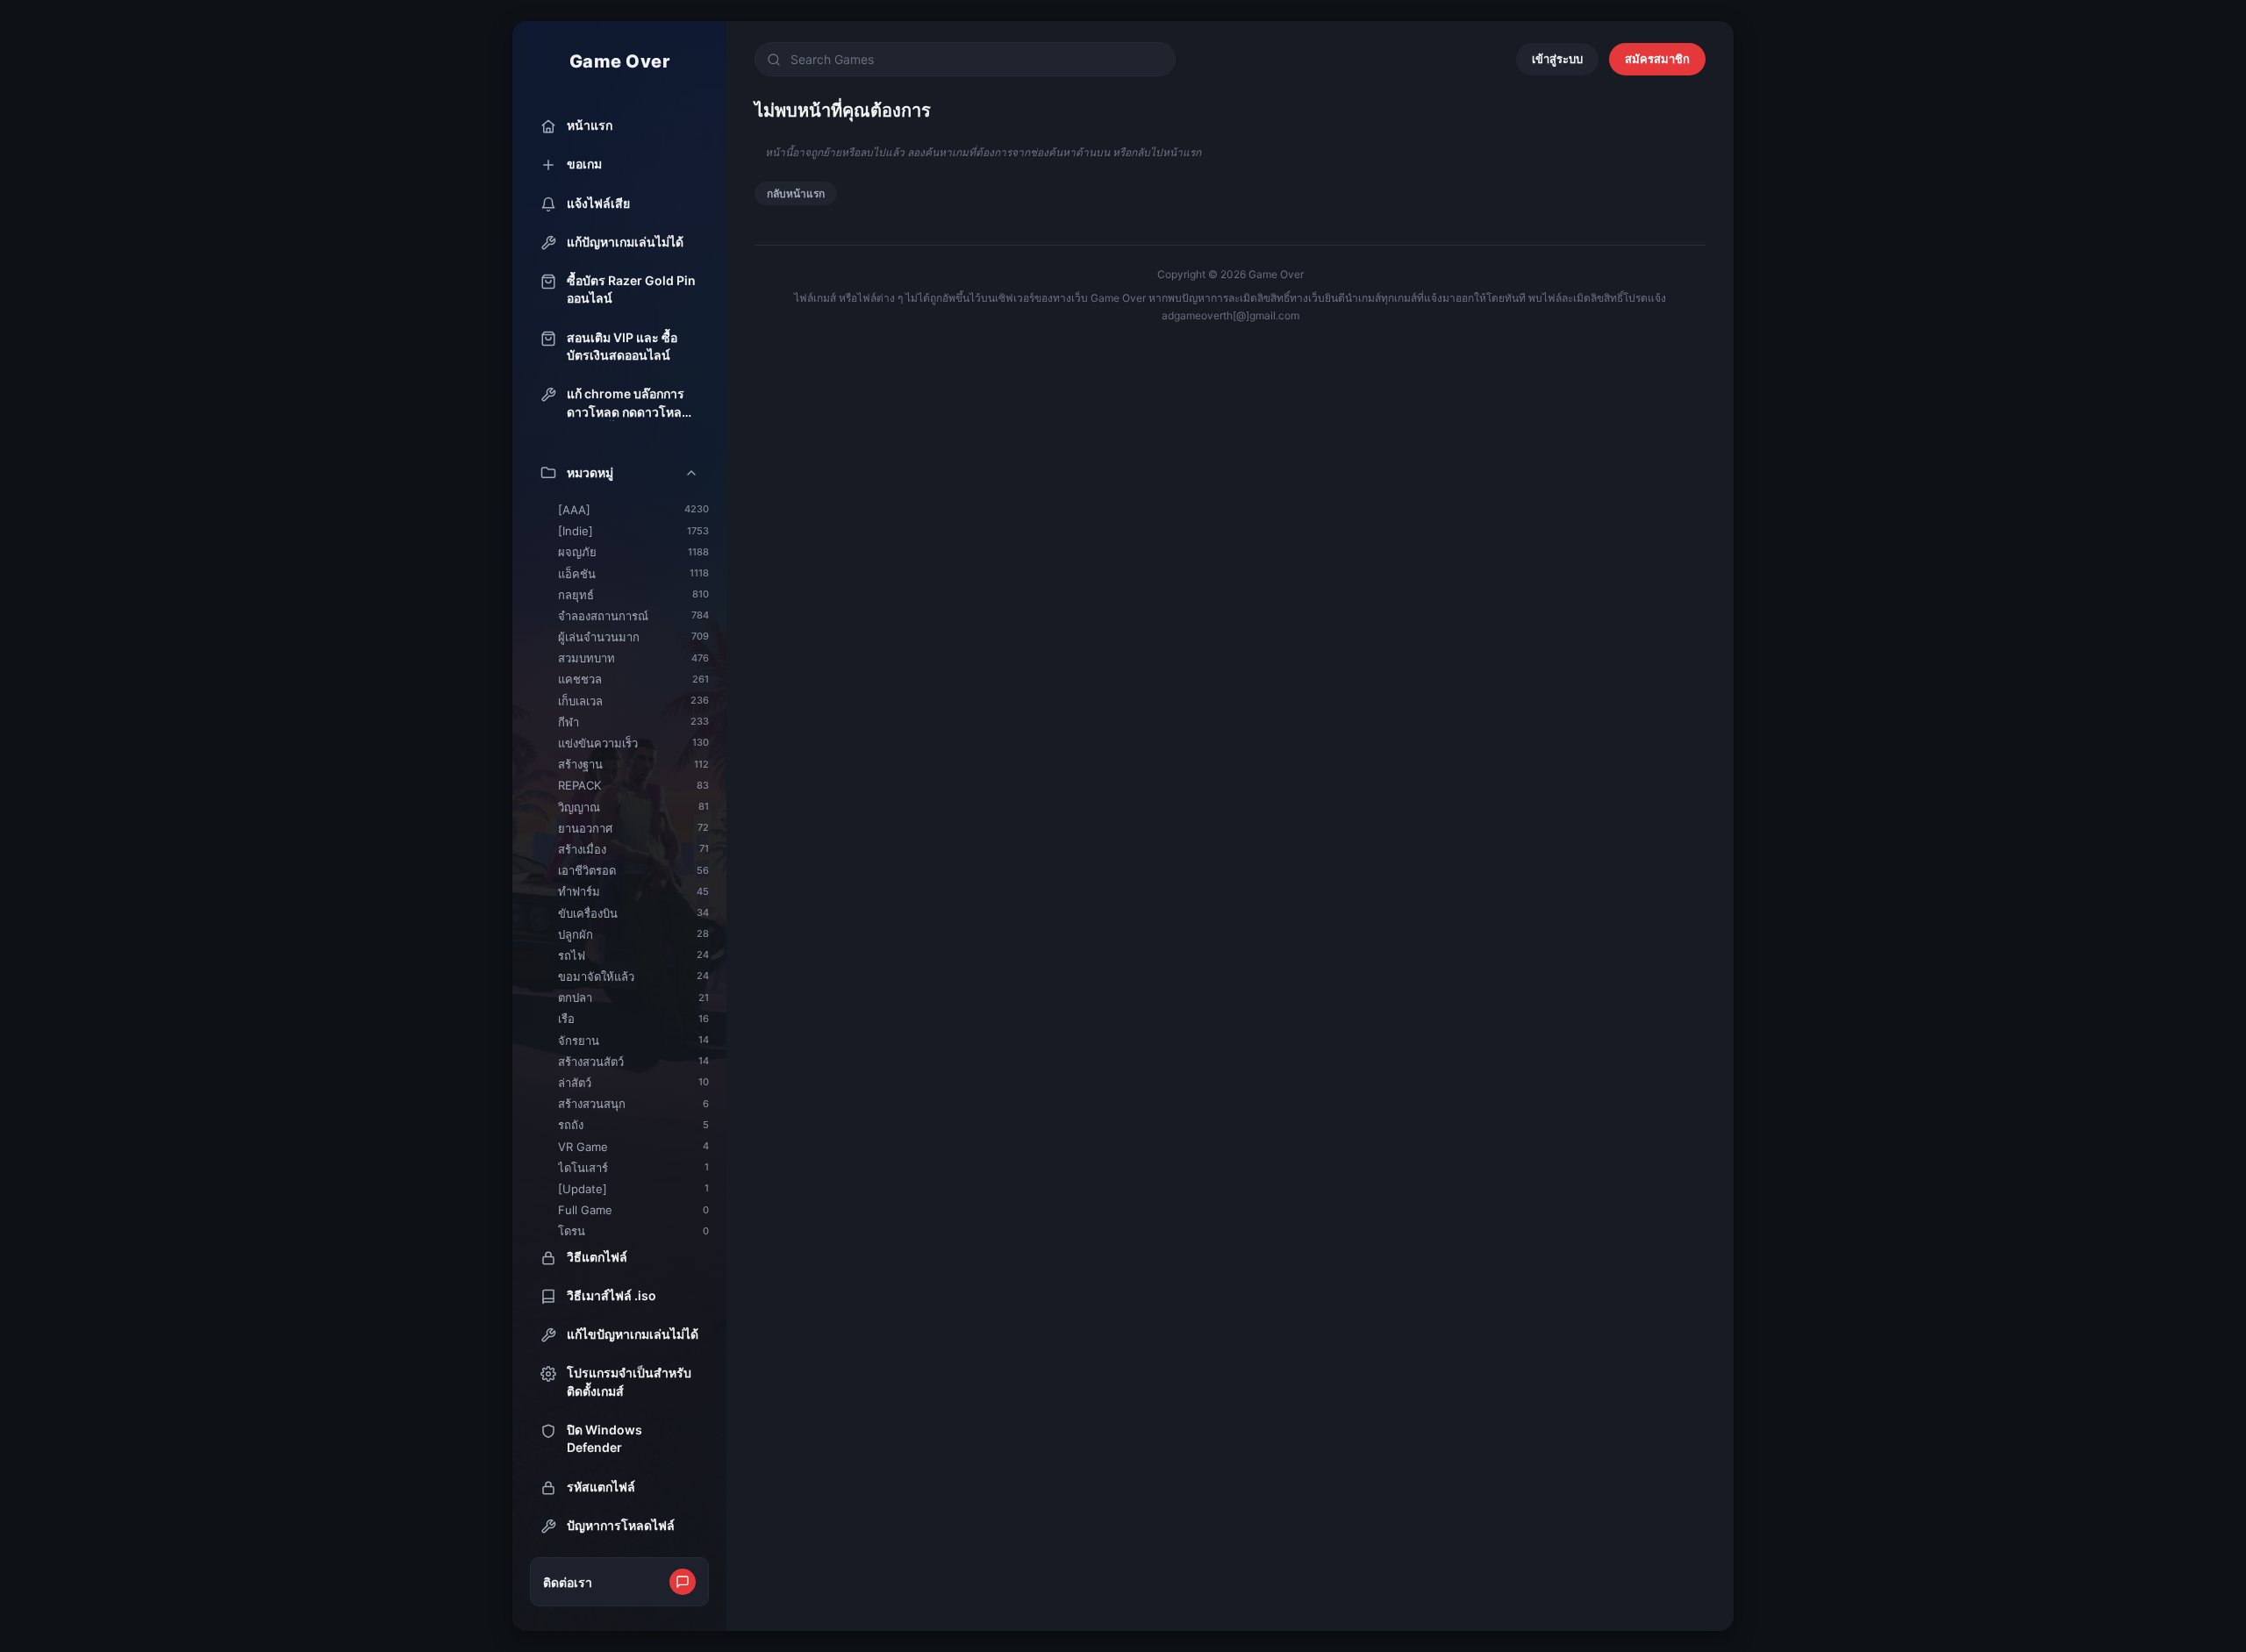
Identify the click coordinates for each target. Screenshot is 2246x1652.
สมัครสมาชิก (1657, 59)
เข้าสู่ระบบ (1557, 59)
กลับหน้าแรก (796, 193)
